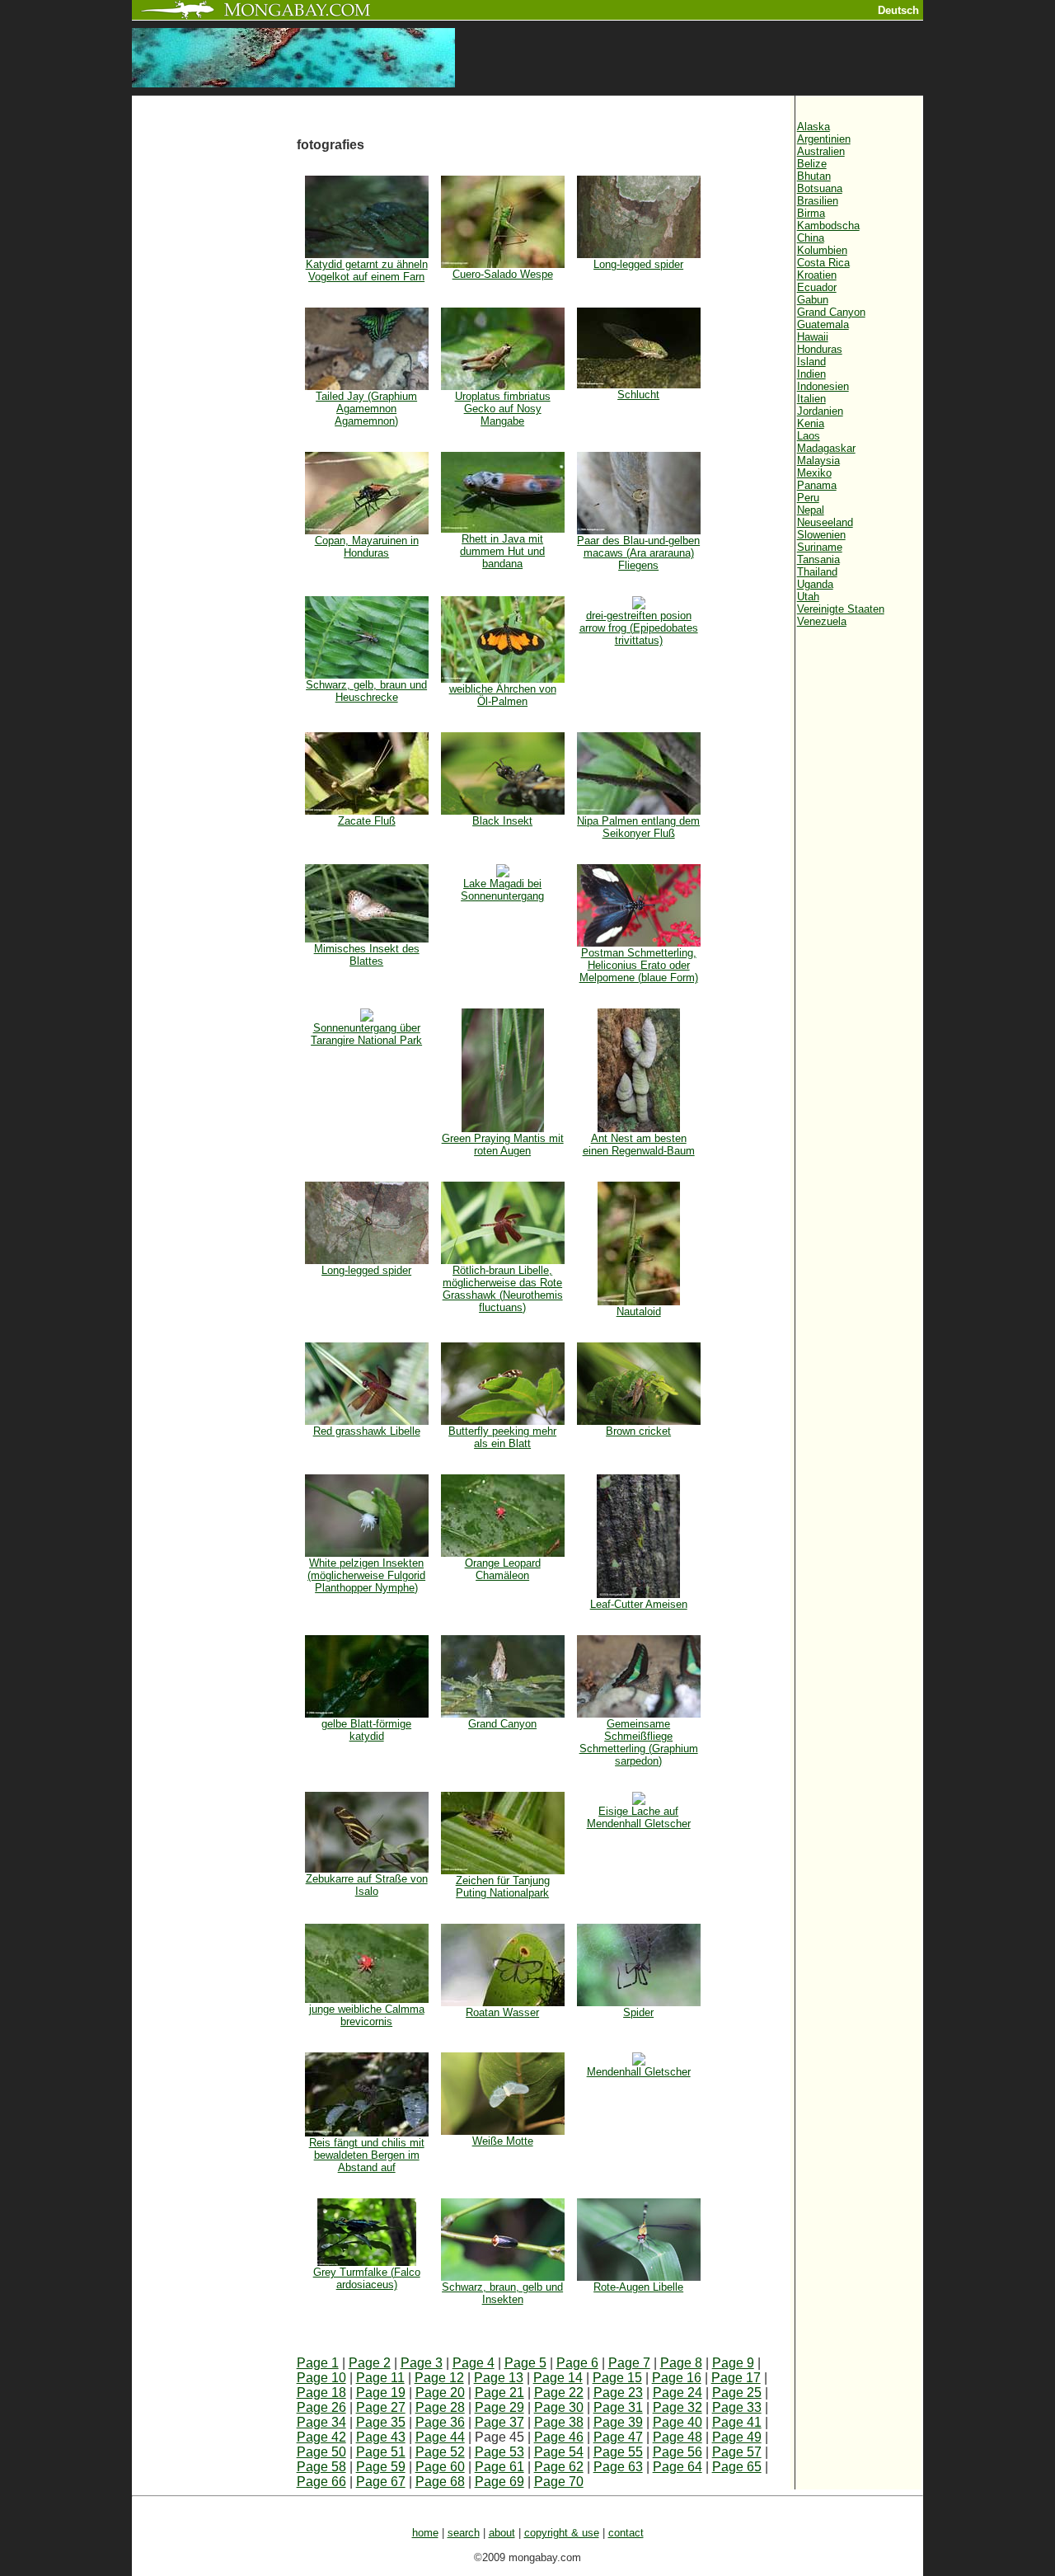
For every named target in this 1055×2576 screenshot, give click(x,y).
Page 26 (321, 2407)
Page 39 (618, 2422)
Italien (811, 399)
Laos (809, 436)
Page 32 (678, 2407)
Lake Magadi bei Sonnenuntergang (502, 890)
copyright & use (562, 2533)
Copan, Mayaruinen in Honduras (367, 547)
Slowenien (821, 535)
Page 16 (677, 2378)
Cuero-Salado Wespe (503, 274)
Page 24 (678, 2393)
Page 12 (439, 2378)
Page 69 (499, 2482)
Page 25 (737, 2393)
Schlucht (638, 395)
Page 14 (558, 2378)
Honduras (820, 349)
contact (626, 2533)
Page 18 (321, 2393)
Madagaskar (826, 448)
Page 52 (440, 2452)
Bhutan (814, 176)
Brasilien (818, 201)
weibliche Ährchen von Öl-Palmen (503, 695)
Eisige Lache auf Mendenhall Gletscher (639, 1817)
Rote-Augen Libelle (638, 2287)
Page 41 (737, 2422)
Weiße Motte (503, 2141)
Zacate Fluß (367, 821)
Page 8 (681, 2363)
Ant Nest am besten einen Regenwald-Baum (639, 1145)
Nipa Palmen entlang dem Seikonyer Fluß (638, 827)
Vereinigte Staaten (841, 609)
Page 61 (499, 2467)
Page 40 (678, 2422)
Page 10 (321, 2378)
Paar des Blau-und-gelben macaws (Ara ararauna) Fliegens (638, 553)
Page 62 (559, 2467)
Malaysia (818, 461)
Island (811, 362)
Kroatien (817, 275)
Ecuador (817, 287)
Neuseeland (825, 522)
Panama (817, 485)
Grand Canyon (502, 1724)
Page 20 (440, 2393)
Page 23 (618, 2393)
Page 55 (618, 2452)
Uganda (815, 584)
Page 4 (474, 2363)
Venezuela (822, 621)
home (425, 2533)
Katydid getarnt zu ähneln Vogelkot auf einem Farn (367, 270)
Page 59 (381, 2467)
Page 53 (499, 2452)
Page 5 (525, 2363)
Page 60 (440, 2467)
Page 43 (381, 2437)
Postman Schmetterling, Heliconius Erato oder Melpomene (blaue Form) (639, 965)
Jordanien (820, 411)
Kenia (811, 423)
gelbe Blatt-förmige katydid (366, 1730)
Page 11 (380, 2378)
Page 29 (499, 2407)
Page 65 (737, 2467)
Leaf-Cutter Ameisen (639, 1604)
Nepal (811, 510)
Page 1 (318, 2363)
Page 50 (321, 2452)
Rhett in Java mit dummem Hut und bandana (502, 551)
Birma (811, 213)
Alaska (814, 127)
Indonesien (823, 386)
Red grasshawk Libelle (367, 1431)
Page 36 (440, 2422)
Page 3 (422, 2363)
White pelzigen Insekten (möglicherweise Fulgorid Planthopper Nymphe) (366, 1575)
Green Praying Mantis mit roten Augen (503, 1145)
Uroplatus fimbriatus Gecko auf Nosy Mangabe (503, 409)
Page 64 (678, 2467)
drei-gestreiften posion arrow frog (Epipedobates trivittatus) (639, 628)
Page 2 (370, 2363)
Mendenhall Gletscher (639, 2072)
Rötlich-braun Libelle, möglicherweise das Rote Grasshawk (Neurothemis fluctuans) (503, 1289)
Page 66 (321, 2482)
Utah (808, 597)
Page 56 (678, 2452)
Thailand (817, 572)
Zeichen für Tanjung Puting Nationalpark (503, 1887)
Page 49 (737, 2437)
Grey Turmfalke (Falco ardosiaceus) (367, 2278)
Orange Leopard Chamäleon (503, 1569)
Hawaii (813, 337)
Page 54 (559, 2452)
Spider (638, 2012)
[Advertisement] (214, 373)
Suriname (820, 547)
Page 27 (381, 2407)
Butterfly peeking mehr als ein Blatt (502, 1437)
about (502, 2533)
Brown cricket (638, 1431)
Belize (812, 164)
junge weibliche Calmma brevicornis (367, 2015)
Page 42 (321, 2437)
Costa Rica (823, 263)
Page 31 (618, 2407)
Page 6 (577, 2363)
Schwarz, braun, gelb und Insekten (502, 2293)
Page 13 (499, 2378)
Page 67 (381, 2482)
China (811, 238)
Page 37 (499, 2422)
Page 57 (737, 2452)
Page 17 (736, 2378)
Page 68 (440, 2482)
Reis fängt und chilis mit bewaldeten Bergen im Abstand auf (367, 2155)
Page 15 (617, 2378)
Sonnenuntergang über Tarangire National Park (366, 1034)
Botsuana (820, 188)
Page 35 (381, 2422)
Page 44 (440, 2437)
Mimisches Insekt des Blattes (367, 955)
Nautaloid (639, 1312)
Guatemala (823, 324)
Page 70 (559, 2482)
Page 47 (618, 2437)
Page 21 (499, 2393)
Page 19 (381, 2393)
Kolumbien (822, 250)
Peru (808, 498)
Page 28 (440, 2407)
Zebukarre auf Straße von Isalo (367, 1885)
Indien (811, 374)
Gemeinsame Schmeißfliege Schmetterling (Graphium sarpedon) (639, 1742)
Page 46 (559, 2437)
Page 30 (559, 2407)
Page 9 (733, 2363)
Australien (821, 151)
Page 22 (559, 2393)
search (464, 2533)
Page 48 (678, 2437)
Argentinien (824, 139)
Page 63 (618, 2467)
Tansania (818, 559)
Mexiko (814, 473)
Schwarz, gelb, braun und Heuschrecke (366, 691)
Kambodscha (828, 226)
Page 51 (381, 2452)
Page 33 (737, 2407)
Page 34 (321, 2422)
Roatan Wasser (502, 2012)
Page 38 (559, 2422)
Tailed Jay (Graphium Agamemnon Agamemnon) (366, 409)
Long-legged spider (638, 264)
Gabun (813, 300)
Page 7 (629, 2363)
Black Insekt (502, 821)
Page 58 (321, 2467)
